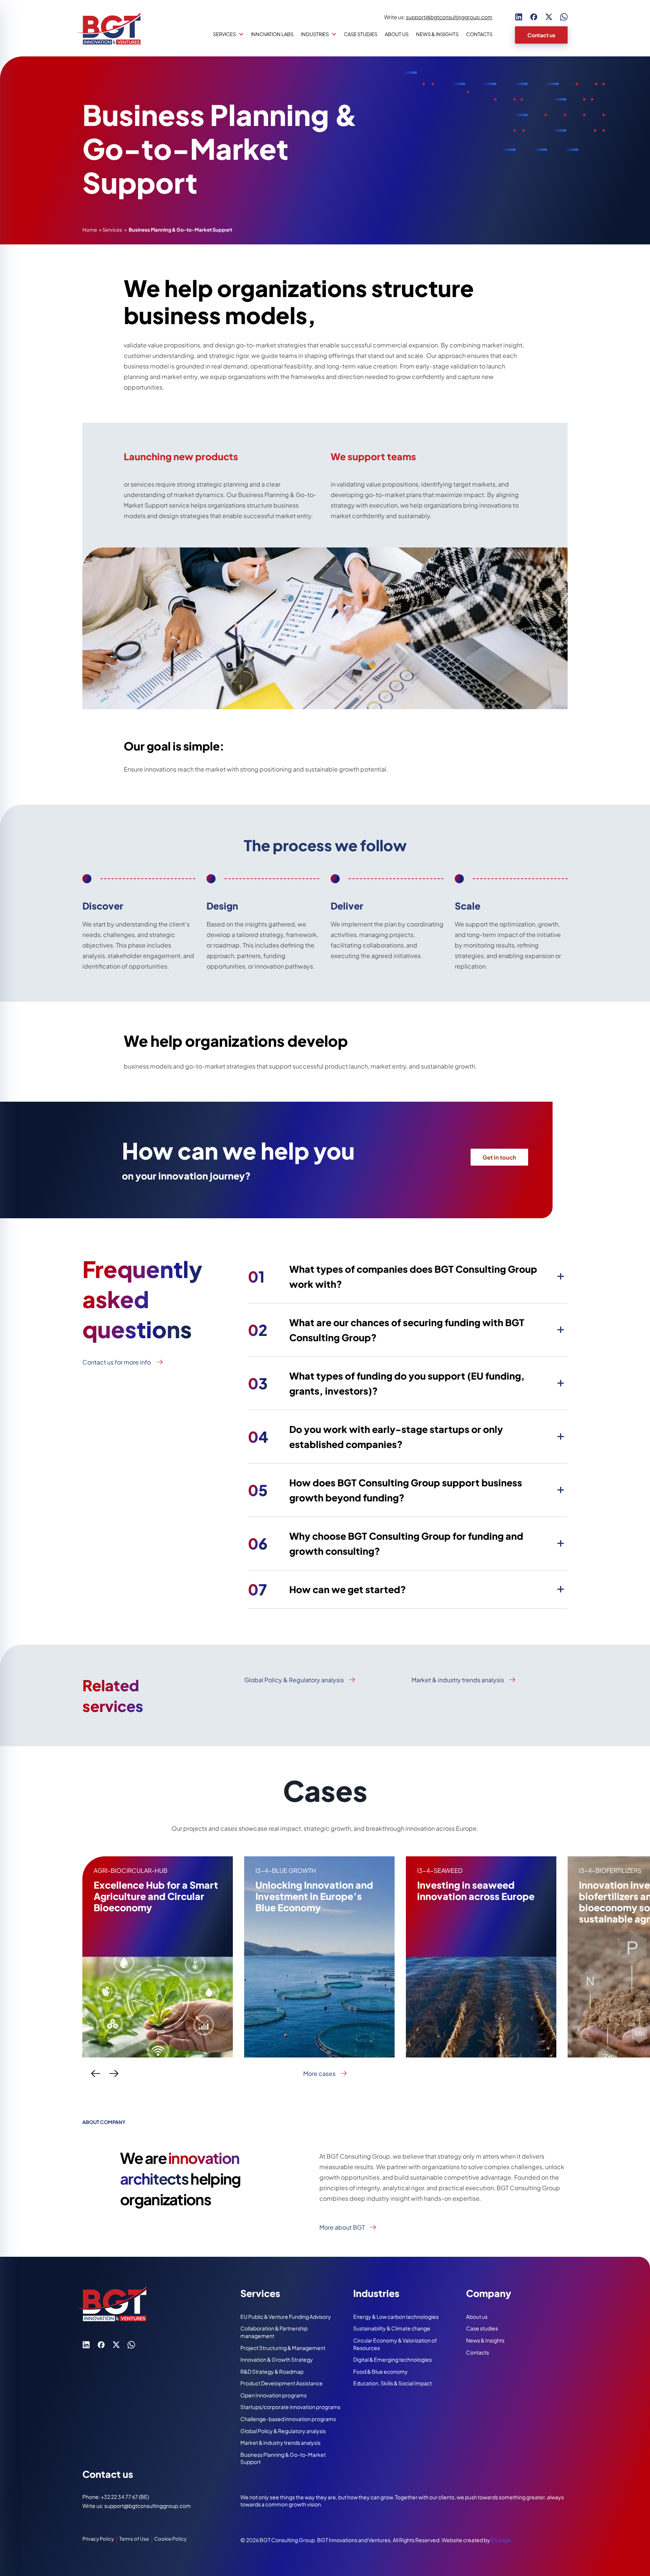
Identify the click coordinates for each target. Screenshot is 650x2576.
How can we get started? (327, 1589)
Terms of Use (134, 2539)
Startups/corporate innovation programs (290, 2407)
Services (224, 34)
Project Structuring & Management (283, 2348)
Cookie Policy (170, 2539)
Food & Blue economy (380, 2371)
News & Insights (437, 34)
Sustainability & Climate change (392, 2328)
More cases (319, 2074)
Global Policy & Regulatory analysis (294, 1680)
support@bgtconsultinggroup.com (449, 17)
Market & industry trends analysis (458, 1680)
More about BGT (342, 2227)
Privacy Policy (98, 2539)
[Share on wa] (564, 17)
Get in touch (499, 1157)
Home (90, 230)
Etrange (501, 2540)
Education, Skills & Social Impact (393, 2383)
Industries (315, 34)
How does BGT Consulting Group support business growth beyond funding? (385, 1490)
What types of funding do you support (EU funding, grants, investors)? (386, 1383)
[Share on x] (549, 17)
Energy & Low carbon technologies (396, 2317)
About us (397, 34)
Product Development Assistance (282, 2383)
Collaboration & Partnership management (274, 2332)
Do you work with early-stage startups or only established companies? (375, 1437)
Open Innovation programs (273, 2395)
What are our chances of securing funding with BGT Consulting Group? (386, 1330)
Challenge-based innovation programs (288, 2419)
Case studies (361, 34)
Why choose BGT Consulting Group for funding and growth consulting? (386, 1543)
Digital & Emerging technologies (393, 2359)
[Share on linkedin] (519, 17)
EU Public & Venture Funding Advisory (286, 2317)
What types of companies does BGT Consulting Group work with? (393, 1277)
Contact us (541, 35)
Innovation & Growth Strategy (277, 2359)
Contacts (479, 34)
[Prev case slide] (96, 2074)
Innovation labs (272, 34)
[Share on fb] (534, 17)
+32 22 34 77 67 (120, 2497)
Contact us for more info (117, 1362)
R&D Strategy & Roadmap (272, 2371)
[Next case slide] (114, 2074)
